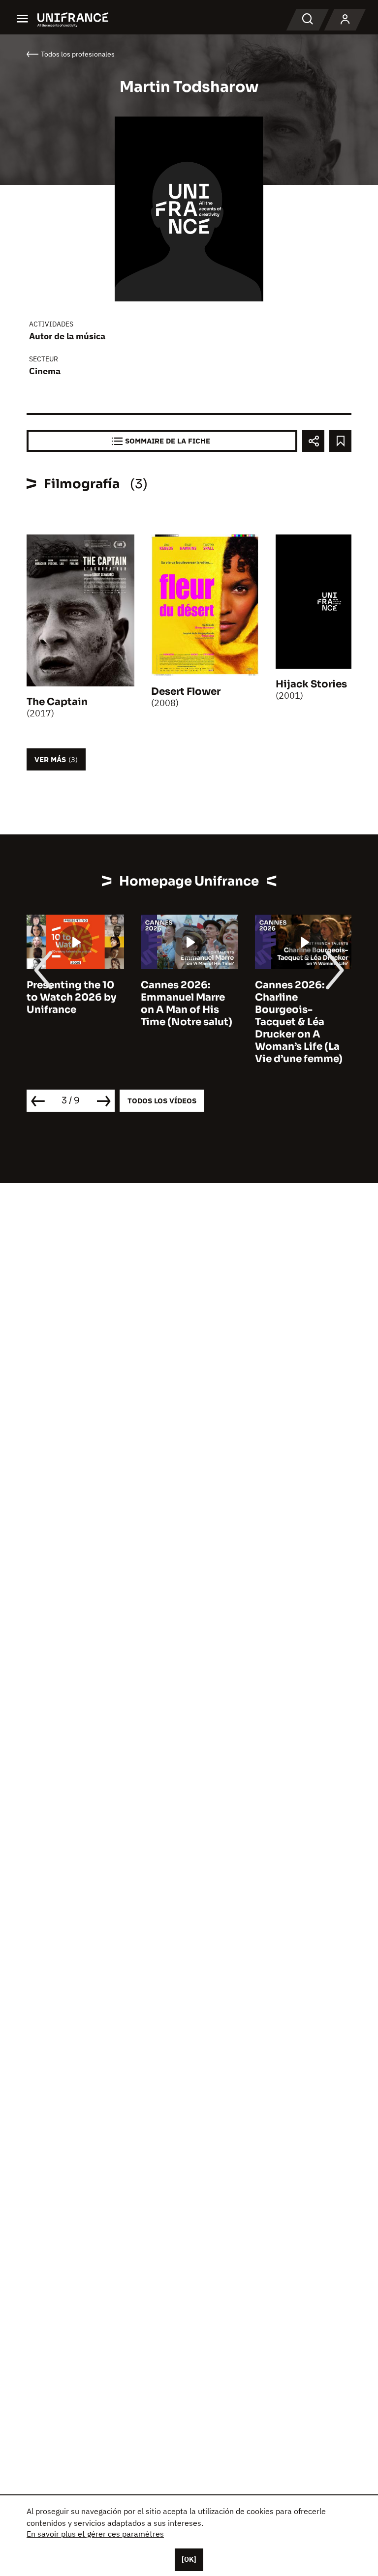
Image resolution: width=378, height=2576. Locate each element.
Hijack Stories (311, 684)
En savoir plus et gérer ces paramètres (95, 2534)
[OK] (189, 2559)
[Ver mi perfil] (345, 20)
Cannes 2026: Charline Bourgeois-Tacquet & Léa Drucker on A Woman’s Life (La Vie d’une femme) (185, 1022)
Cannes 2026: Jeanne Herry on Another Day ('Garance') (296, 1004)
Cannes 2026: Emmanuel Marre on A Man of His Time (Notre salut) (72, 1004)
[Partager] (313, 441)
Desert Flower (186, 692)
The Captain (57, 702)
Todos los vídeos (162, 1101)
